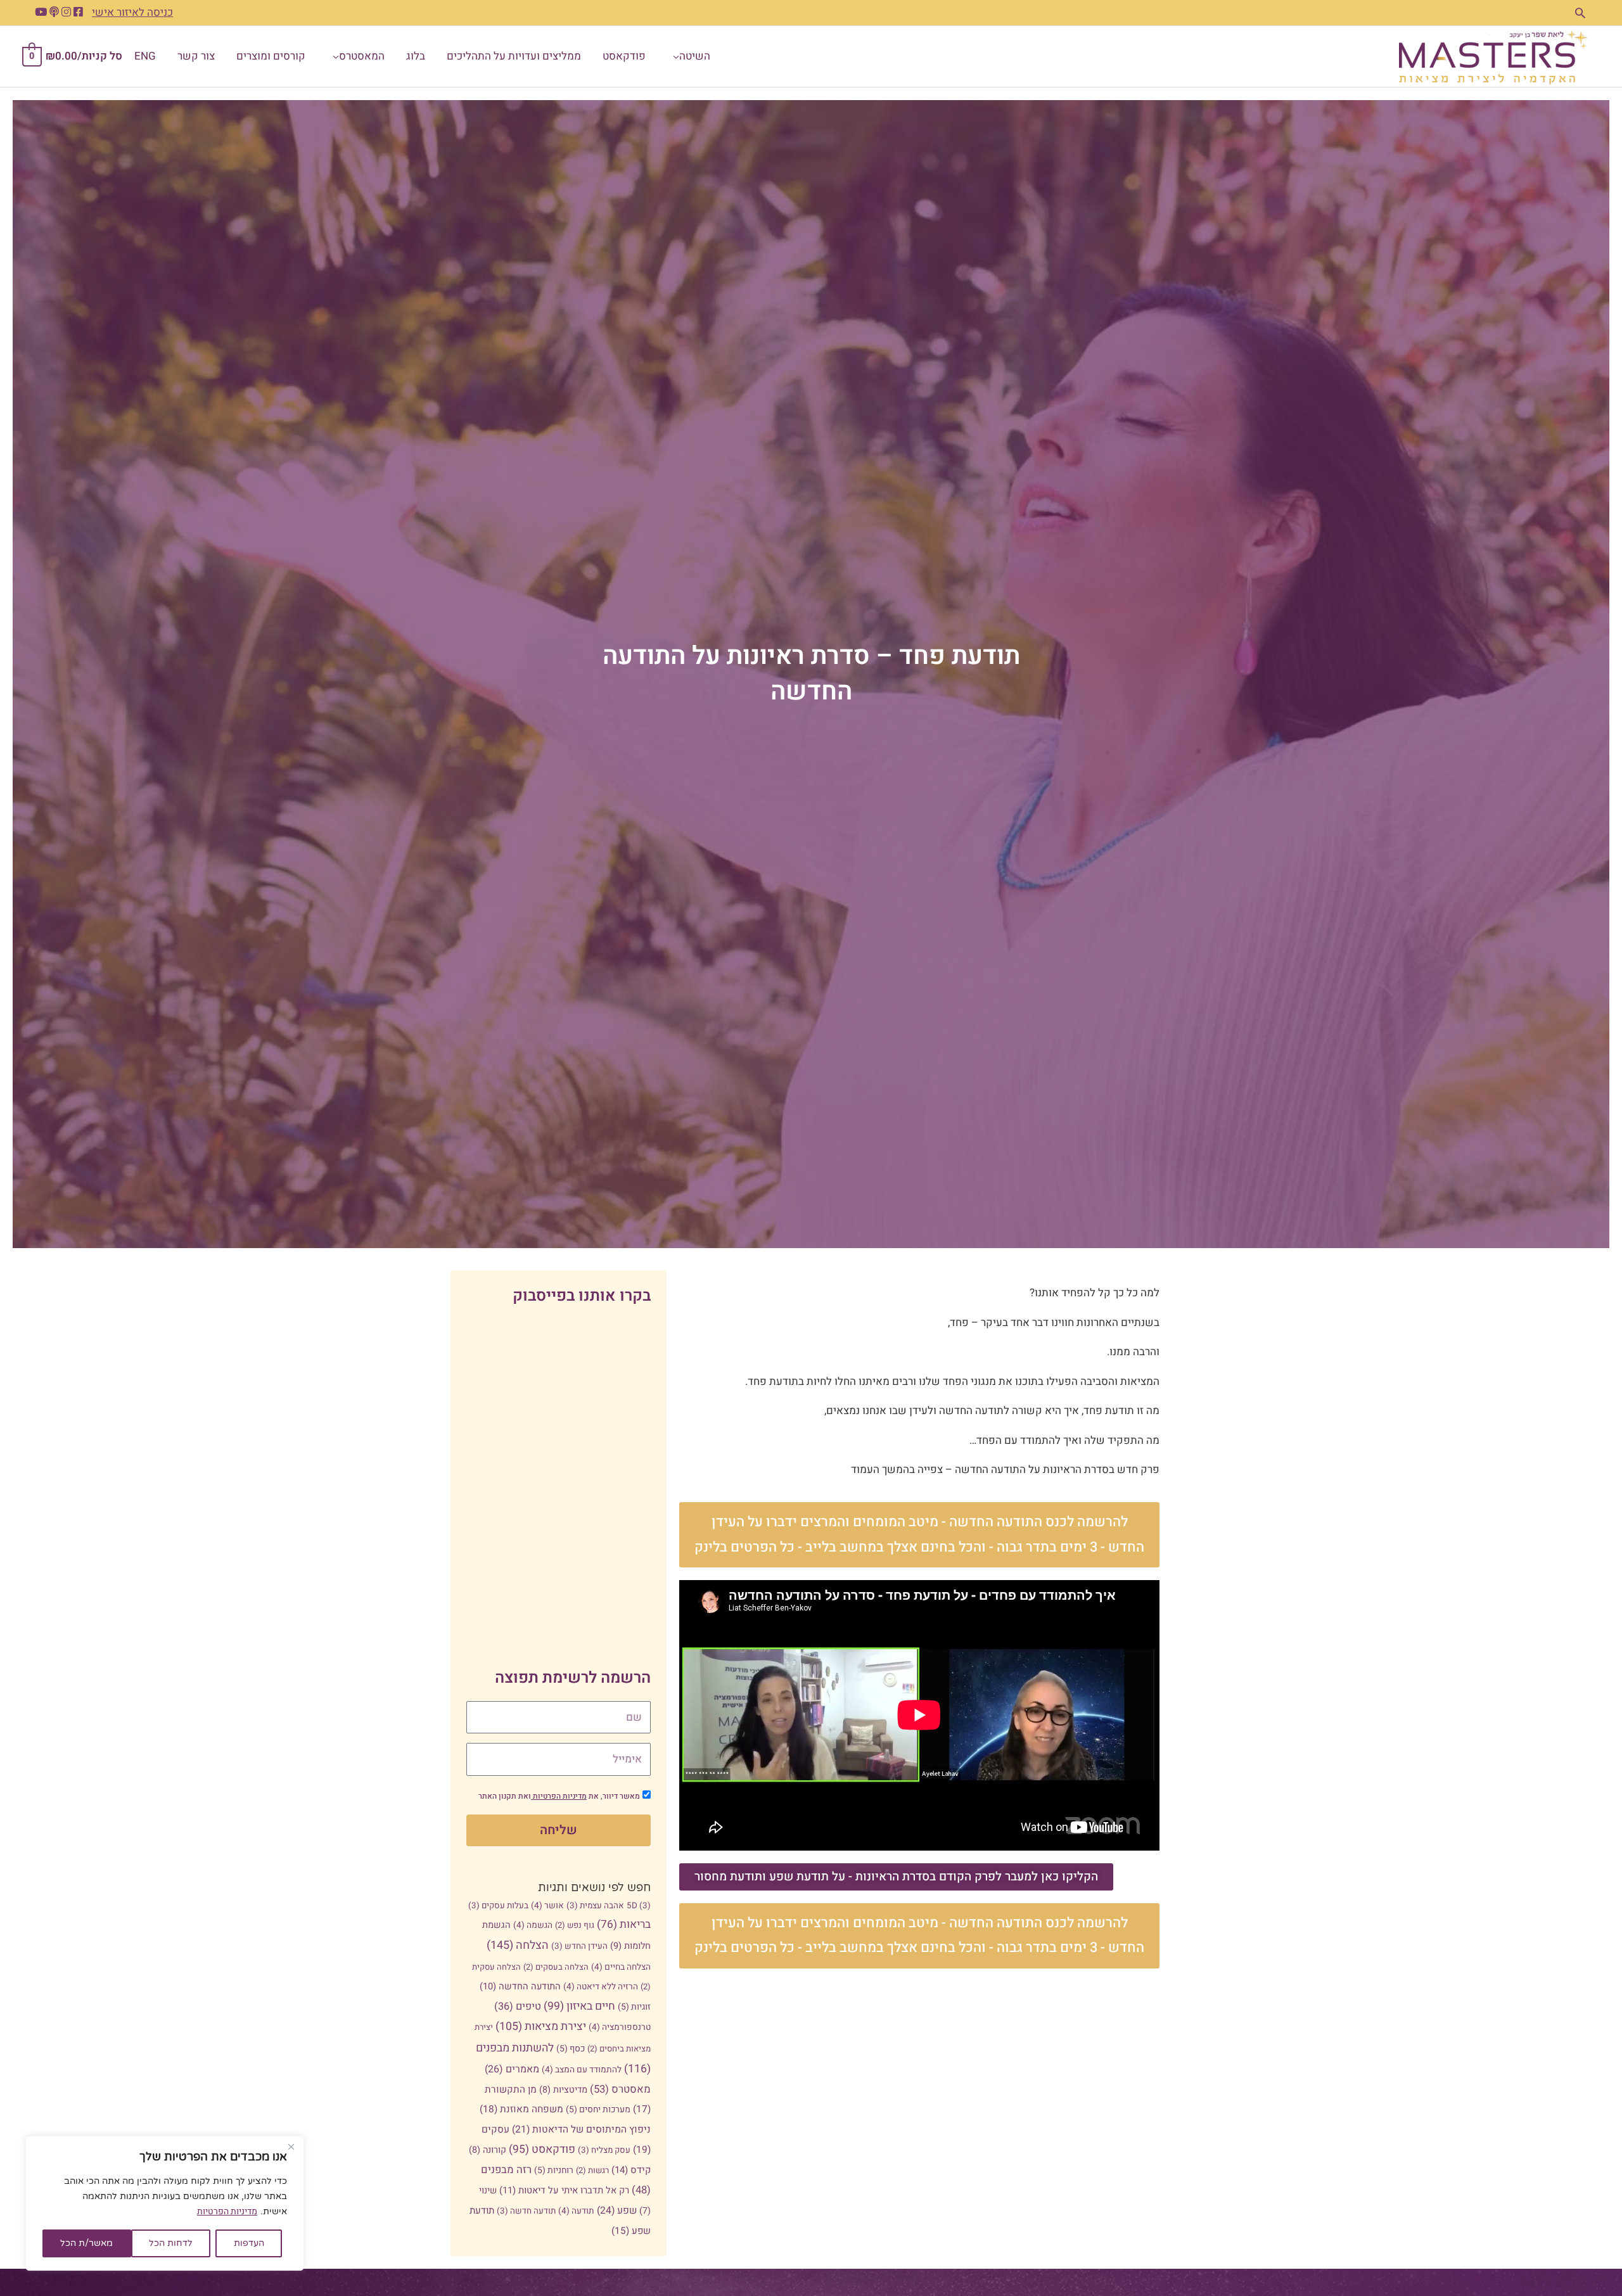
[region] (165, 2203)
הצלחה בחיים (621, 1967)
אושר (547, 1906)
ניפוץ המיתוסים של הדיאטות (581, 2130)
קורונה (488, 2150)
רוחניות (554, 2170)
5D (639, 1906)
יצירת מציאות (541, 2026)
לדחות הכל (171, 2243)
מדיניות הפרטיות (227, 2211)
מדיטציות (563, 2090)
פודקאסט (542, 2149)
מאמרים (512, 2069)
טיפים (518, 2006)
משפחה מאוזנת (521, 2109)
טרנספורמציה (620, 2027)
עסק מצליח (604, 2150)
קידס (631, 2170)
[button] (1580, 13)
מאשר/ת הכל (86, 2243)
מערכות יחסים (598, 2109)
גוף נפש (575, 1925)
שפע (617, 2211)
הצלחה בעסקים (556, 1967)
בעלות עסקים (498, 1906)
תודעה (576, 2211)
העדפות (249, 2243)
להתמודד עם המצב (582, 2070)
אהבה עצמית (595, 1906)
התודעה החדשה (520, 1987)
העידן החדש (579, 1946)
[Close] (291, 2146)
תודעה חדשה (526, 2211)
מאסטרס (620, 2089)
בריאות (624, 1924)
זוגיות (634, 2007)
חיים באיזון (579, 2006)
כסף (571, 2049)
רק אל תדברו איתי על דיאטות (564, 2191)
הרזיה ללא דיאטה (601, 1987)
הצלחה (518, 1945)
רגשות (592, 2170)
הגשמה (533, 1925)
